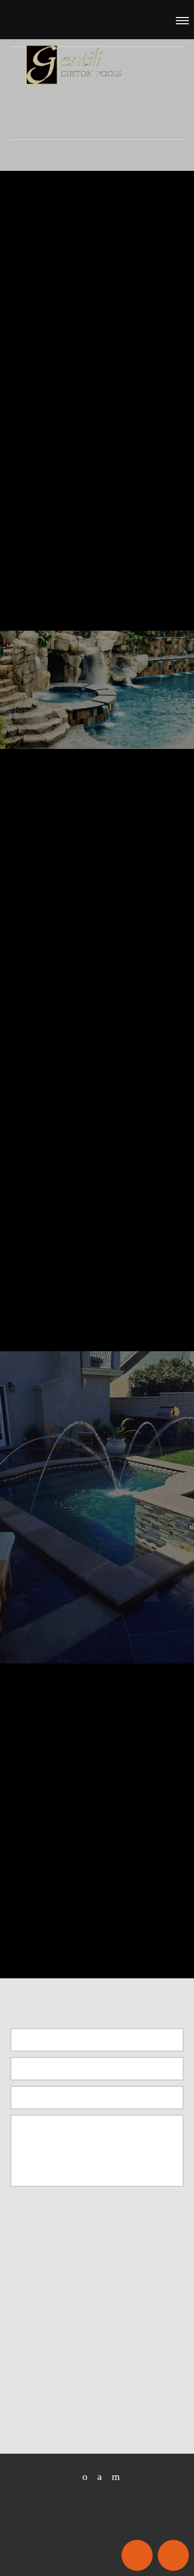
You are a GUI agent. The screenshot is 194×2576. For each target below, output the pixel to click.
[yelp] (112, 2477)
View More (97, 700)
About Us (48, 401)
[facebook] (96, 2477)
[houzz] (81, 2477)
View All (47, 1317)
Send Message (63, 2215)
